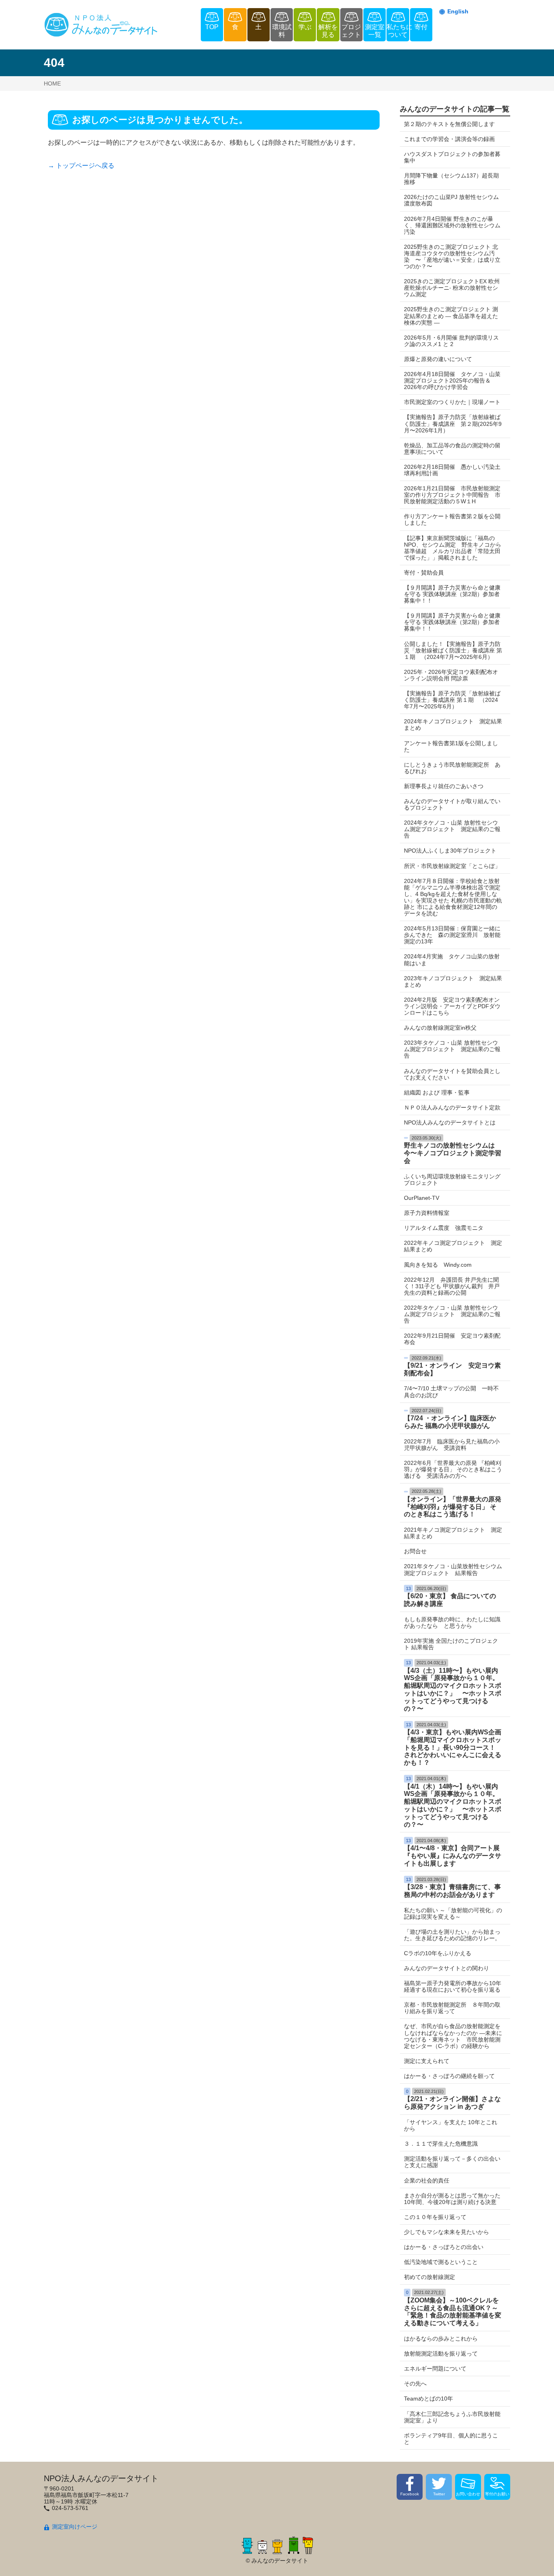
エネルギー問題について (435, 2369)
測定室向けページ (75, 2527)
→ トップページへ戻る (81, 166)
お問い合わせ (468, 2494)
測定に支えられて (427, 2061)
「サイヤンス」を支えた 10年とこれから (451, 2125)
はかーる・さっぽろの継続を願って (449, 2076)
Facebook (410, 2494)
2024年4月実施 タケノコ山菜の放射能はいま (452, 960)
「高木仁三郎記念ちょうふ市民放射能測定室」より (452, 2417)
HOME (52, 83)
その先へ (415, 2384)
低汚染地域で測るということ (441, 2262)
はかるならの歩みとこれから (441, 2339)
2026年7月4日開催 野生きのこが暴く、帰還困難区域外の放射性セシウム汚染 (452, 225)
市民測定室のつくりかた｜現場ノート (452, 402)
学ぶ (305, 27)
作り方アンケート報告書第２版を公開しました (452, 519)
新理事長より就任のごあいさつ (444, 786)
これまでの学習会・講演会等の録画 (449, 139)
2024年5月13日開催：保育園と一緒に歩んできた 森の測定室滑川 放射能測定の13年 (452, 935)
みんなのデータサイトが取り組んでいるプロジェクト (452, 804)
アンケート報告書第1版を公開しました (451, 746)
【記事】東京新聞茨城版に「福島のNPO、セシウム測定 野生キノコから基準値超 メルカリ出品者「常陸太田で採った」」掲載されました (453, 548)
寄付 (421, 27)
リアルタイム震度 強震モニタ (444, 1228)
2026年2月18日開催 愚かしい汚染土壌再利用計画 (452, 470)
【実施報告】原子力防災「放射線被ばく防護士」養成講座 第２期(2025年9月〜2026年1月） (453, 423)
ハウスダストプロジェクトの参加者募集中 (452, 157)
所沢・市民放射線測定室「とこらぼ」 (452, 866)
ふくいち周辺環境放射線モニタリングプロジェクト (452, 1180)
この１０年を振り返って (435, 2217)
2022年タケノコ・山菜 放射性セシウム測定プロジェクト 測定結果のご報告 (452, 1314)
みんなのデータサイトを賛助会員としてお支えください (452, 1074)
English (458, 11)
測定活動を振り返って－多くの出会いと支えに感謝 (452, 2162)
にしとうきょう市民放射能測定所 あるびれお (452, 768)
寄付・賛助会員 (424, 573)
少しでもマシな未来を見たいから (447, 2232)
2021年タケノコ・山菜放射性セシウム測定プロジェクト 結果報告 (453, 1569)
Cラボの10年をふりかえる (438, 1953)
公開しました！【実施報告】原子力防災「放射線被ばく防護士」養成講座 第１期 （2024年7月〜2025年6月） (453, 650)
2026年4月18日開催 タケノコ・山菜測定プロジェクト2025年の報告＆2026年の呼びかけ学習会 (452, 381)
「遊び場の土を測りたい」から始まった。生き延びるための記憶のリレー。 (452, 1935)
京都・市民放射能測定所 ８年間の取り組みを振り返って (452, 2008)
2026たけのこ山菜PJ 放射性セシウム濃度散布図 (451, 200)
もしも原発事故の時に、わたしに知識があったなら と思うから (452, 1623)
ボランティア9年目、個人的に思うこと (451, 2439)
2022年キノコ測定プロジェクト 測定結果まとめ (453, 1246)
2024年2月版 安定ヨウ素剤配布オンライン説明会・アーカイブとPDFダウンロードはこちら (452, 1006)
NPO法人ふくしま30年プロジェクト (450, 851)
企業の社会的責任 (427, 2181)
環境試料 (282, 31)
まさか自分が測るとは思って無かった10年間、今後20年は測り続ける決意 (452, 2199)
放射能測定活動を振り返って (441, 2354)
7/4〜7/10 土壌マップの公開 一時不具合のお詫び (451, 1392)
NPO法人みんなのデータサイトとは (450, 1122)
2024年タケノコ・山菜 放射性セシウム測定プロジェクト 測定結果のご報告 (452, 829)
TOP (212, 27)
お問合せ (415, 1551)
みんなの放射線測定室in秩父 (440, 1028)
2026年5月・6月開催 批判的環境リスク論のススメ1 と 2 (451, 341)
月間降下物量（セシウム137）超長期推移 (451, 179)
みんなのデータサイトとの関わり (447, 1968)
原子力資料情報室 (427, 1213)
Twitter (439, 2494)
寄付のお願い (497, 2494)
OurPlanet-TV (422, 1198)
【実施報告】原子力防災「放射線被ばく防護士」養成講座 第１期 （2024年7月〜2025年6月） (452, 700)
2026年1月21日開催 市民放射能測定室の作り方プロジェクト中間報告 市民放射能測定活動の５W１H (452, 495)
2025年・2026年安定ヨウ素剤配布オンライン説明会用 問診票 (451, 675)
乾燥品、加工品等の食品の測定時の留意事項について (452, 449)
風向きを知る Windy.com (438, 1265)
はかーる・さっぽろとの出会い (444, 2247)
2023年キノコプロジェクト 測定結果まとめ (453, 981)
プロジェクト (351, 31)
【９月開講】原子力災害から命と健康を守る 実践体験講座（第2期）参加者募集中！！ (452, 594)
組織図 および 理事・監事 (437, 1092)
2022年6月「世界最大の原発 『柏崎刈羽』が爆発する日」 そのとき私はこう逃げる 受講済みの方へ (453, 1469)
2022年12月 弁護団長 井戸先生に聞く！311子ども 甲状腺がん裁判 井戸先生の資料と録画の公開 (452, 1286)
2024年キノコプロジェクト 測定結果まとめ (453, 725)
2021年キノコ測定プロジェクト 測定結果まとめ (453, 1533)
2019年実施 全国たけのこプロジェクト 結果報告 (451, 1644)
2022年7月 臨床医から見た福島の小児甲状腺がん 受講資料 (452, 1445)
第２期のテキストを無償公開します (449, 124)
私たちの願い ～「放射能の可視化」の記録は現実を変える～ (453, 1913)
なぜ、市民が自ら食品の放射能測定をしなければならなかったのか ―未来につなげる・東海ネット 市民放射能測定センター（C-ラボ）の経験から (453, 2036)
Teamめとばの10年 (428, 2399)
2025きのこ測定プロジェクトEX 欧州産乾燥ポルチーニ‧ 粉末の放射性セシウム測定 (452, 288)
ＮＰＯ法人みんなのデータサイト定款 (452, 1107)
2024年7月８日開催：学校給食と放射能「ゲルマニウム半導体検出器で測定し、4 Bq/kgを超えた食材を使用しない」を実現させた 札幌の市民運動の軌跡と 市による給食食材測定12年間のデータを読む (453, 897)
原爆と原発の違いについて (438, 359)
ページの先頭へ (537, 2559)
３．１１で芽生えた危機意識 (441, 2144)
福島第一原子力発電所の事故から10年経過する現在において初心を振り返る (453, 1986)
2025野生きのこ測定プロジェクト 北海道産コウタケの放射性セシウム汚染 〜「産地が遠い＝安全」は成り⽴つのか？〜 (452, 257)
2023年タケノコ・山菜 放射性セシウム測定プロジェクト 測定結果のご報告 (452, 1049)
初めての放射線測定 (429, 2277)
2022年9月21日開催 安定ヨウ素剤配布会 (452, 1339)
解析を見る (328, 31)
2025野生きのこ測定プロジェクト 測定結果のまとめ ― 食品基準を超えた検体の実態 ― (451, 316)
